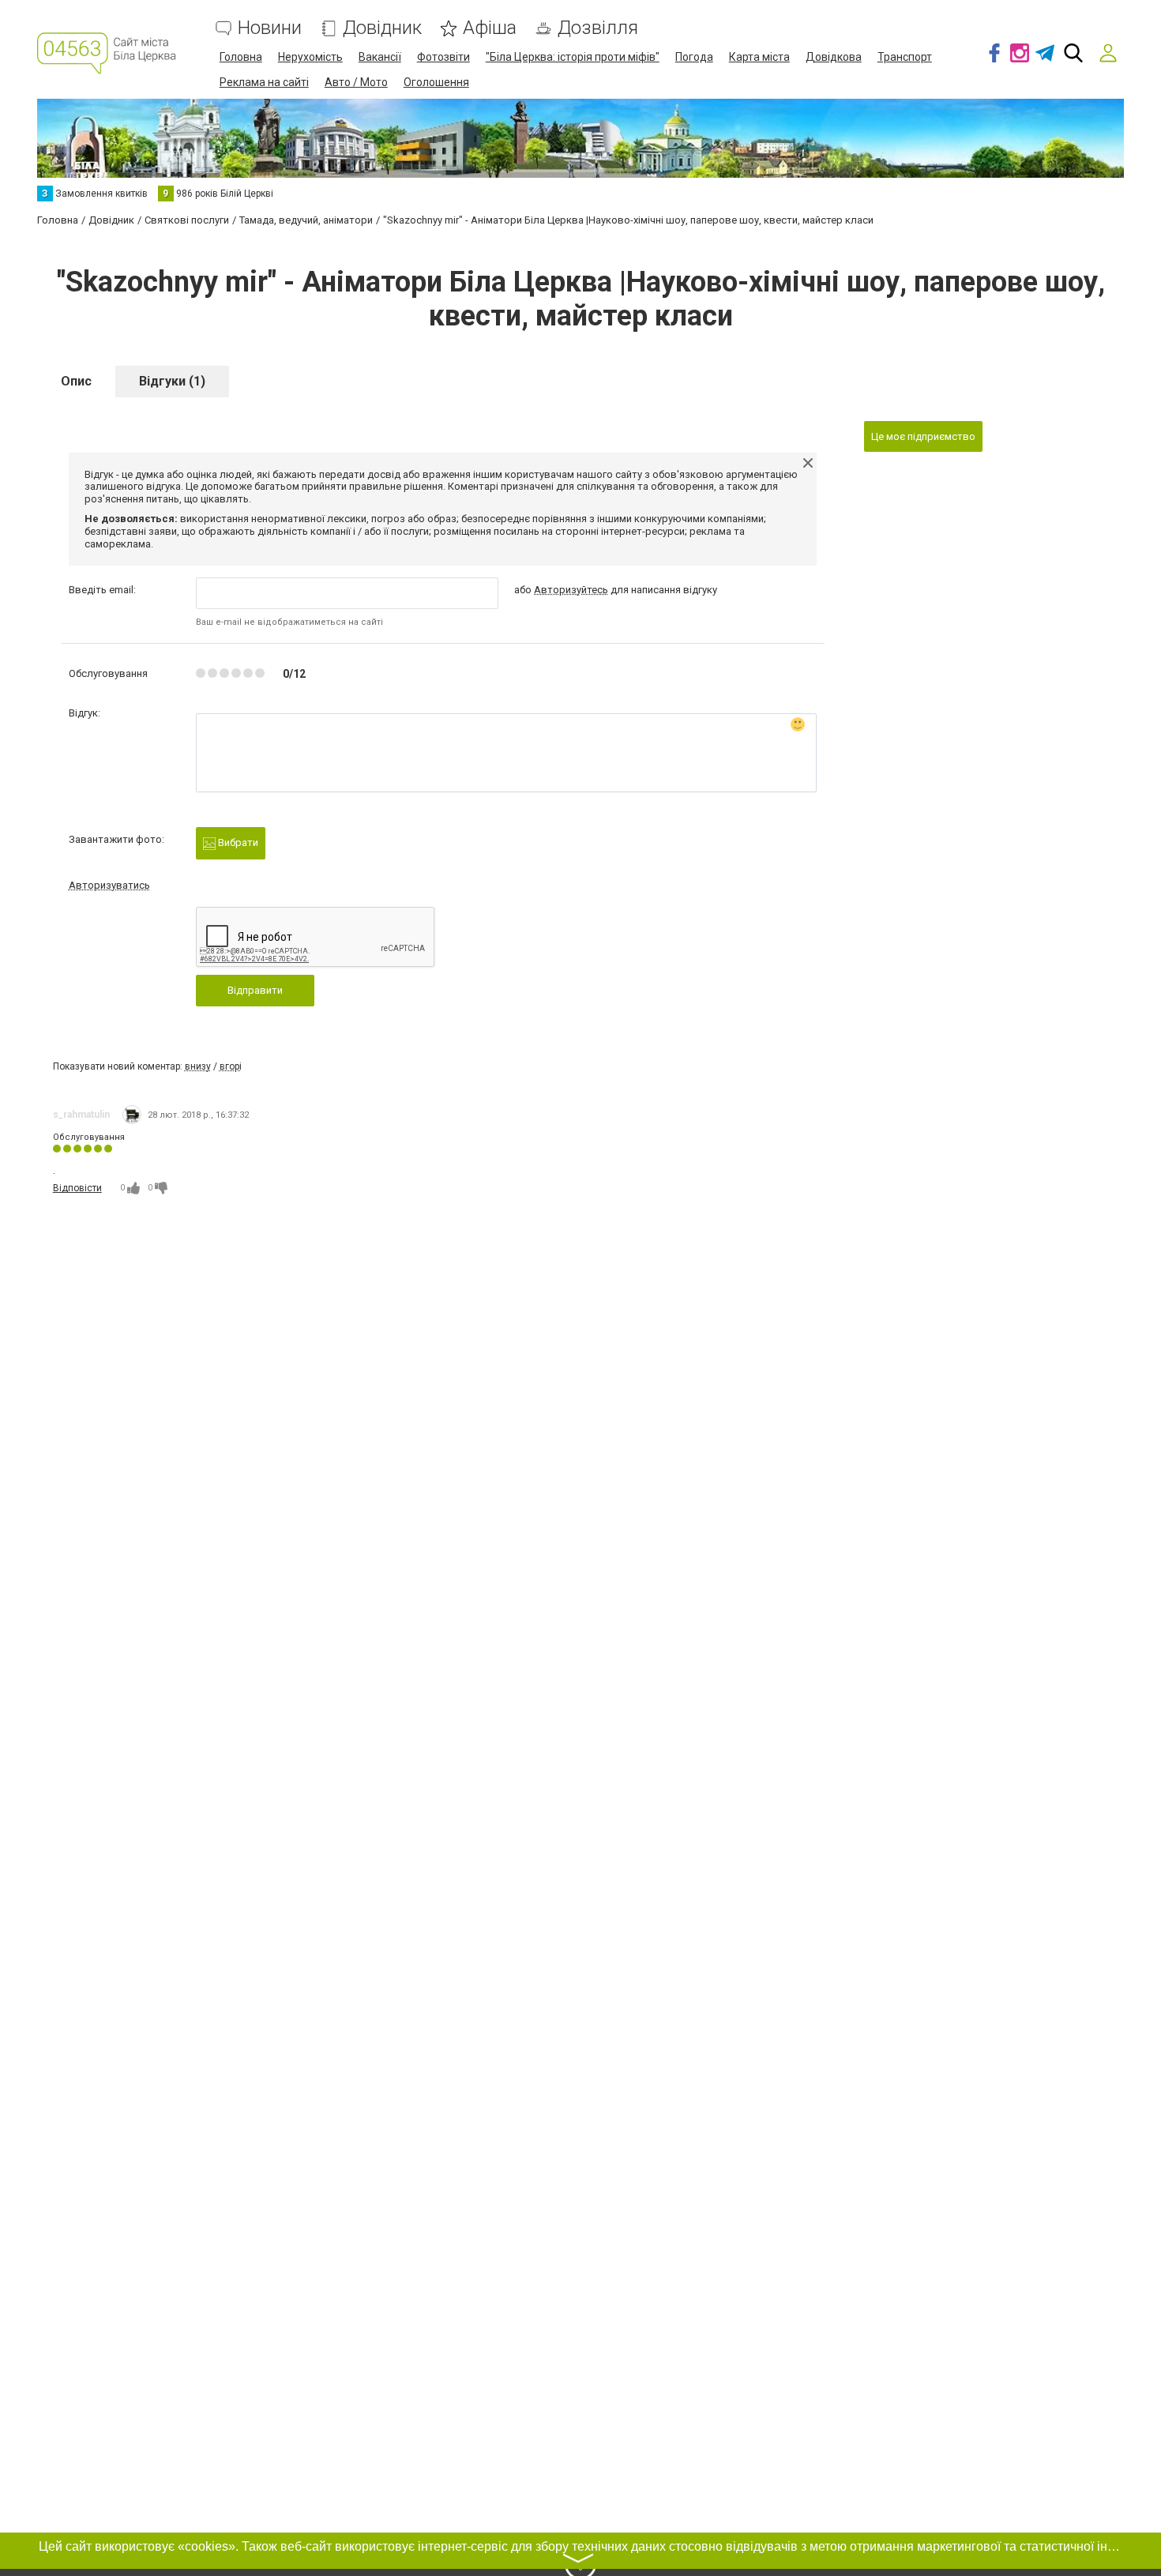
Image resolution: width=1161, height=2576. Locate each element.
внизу (198, 1066)
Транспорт (905, 57)
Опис (76, 381)
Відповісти (77, 1188)
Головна (241, 57)
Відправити (255, 990)
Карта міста (759, 57)
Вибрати (237, 842)
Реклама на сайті (264, 82)
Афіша (490, 28)
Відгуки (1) (172, 381)
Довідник (382, 28)
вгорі (231, 1066)
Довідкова (834, 57)
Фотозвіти (443, 57)
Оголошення (436, 82)
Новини (270, 28)
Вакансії (380, 57)
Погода (694, 57)
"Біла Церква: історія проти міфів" (573, 57)
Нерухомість (310, 57)
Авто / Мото (356, 82)
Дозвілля (598, 28)
